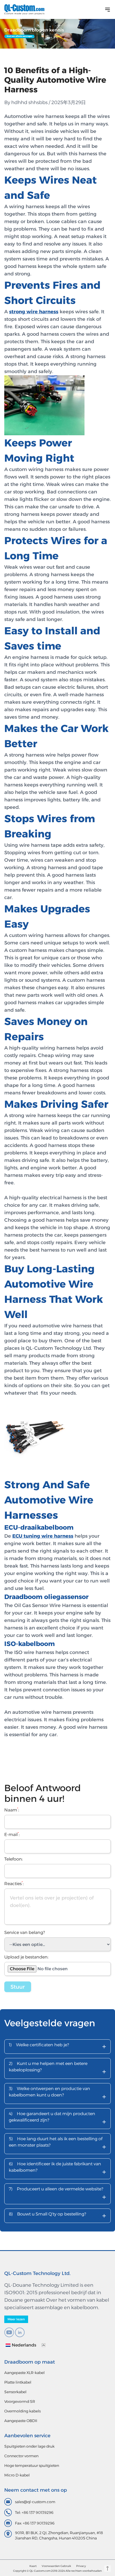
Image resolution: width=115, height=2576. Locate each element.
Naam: (12, 1810)
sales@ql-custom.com (35, 2502)
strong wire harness (34, 312)
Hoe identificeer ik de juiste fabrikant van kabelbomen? (57, 2169)
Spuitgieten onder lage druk (29, 2446)
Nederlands (24, 2345)
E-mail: (12, 1835)
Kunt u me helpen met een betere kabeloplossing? (57, 2069)
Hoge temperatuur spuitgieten (32, 2466)
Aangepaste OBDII (21, 2421)
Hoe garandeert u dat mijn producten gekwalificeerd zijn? (57, 2119)
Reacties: (14, 1884)
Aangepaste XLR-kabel (24, 2373)
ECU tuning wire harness (43, 1536)
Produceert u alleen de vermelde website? (57, 2194)
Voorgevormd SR (20, 2401)
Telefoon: (14, 1859)
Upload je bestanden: (26, 1957)
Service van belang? (25, 1932)
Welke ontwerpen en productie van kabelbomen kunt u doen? (57, 2094)
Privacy (81, 2566)
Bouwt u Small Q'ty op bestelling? (57, 2216)
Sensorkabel (15, 2392)
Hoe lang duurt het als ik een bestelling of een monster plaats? (57, 2144)
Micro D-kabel (17, 2475)
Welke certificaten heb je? (57, 2046)
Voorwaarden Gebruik (56, 2566)
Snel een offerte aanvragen (20, 36)
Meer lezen (16, 2319)
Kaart (33, 2566)
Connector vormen (21, 2456)
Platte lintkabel (18, 2382)
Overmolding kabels (22, 2411)
